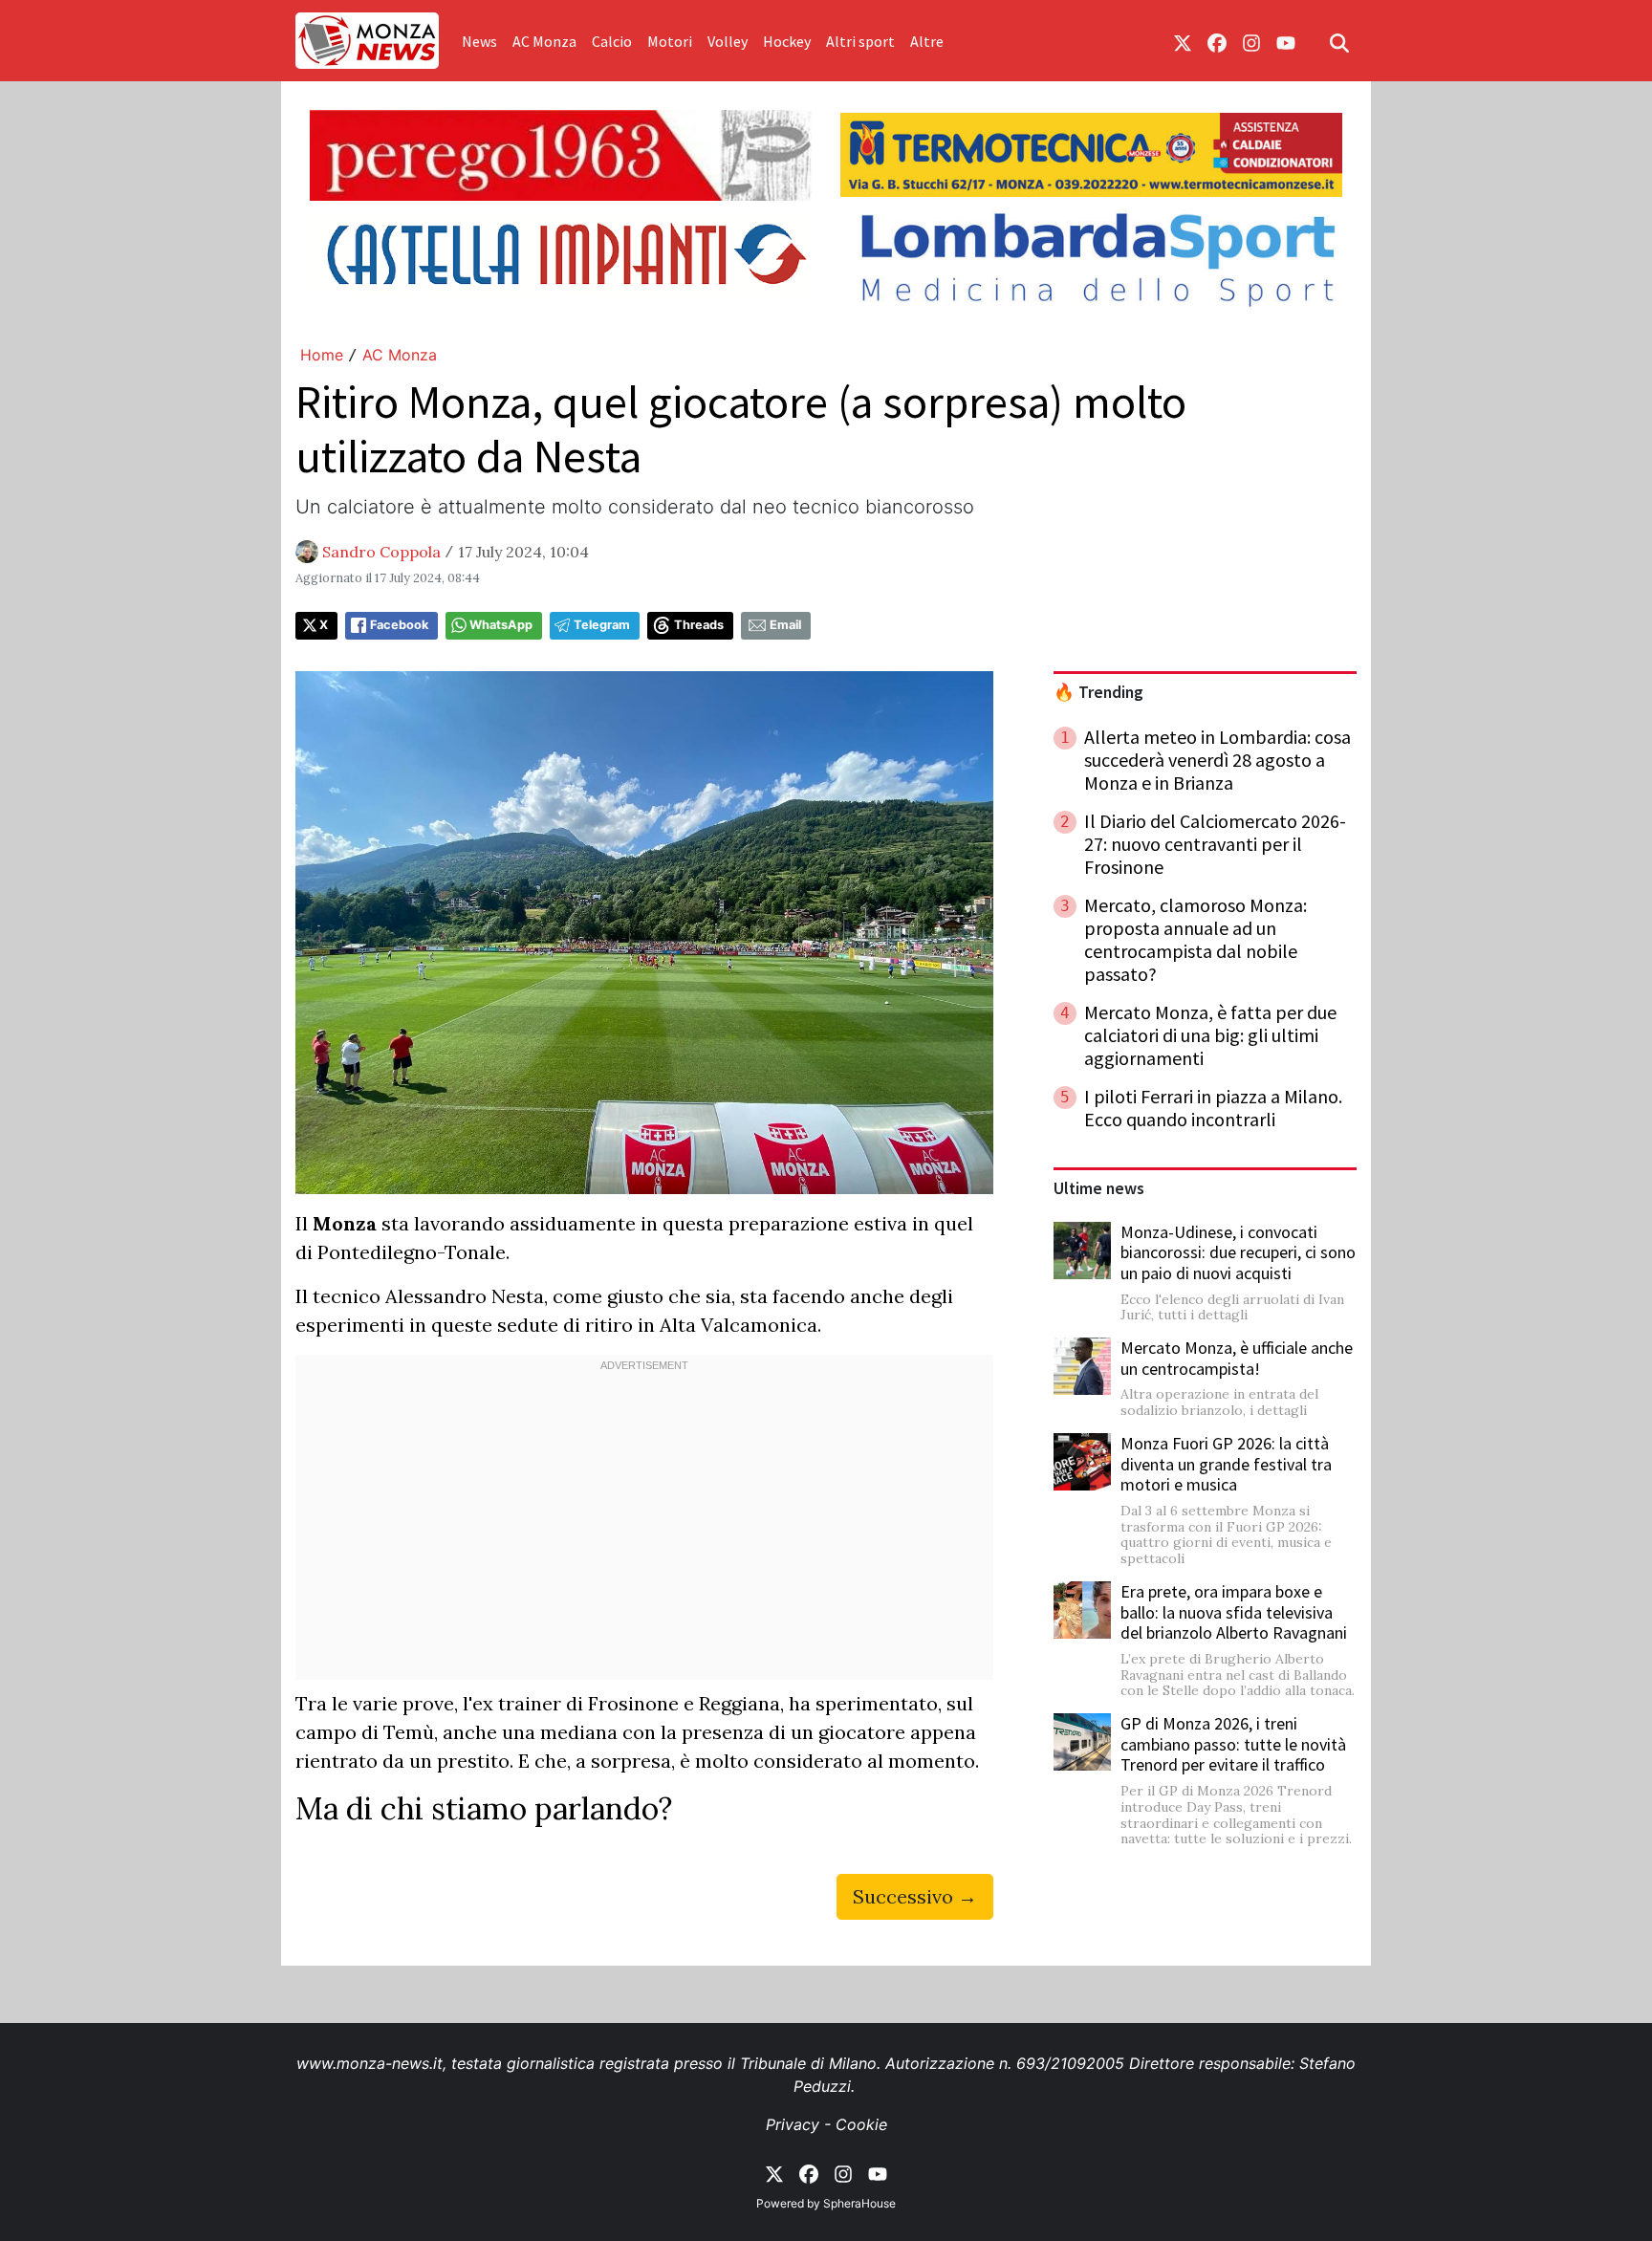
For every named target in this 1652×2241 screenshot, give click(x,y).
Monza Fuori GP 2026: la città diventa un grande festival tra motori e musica (1226, 1464)
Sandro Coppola (381, 552)
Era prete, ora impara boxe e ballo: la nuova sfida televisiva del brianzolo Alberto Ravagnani (1234, 1612)
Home (322, 355)
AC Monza (544, 41)
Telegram (602, 625)
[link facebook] (1217, 41)
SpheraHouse (859, 2203)
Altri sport (860, 41)
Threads (699, 625)
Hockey (787, 41)
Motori (670, 41)
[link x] (1183, 41)
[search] (1339, 41)
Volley (728, 41)
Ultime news (1099, 1188)
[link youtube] (1286, 41)
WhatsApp (501, 625)
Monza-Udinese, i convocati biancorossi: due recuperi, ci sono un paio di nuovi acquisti (1238, 1252)
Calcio (612, 41)
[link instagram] (1251, 41)
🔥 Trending (1098, 692)
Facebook (399, 625)
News (479, 41)
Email (785, 625)
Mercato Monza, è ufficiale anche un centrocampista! (1237, 1358)
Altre (927, 41)
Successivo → (915, 1896)
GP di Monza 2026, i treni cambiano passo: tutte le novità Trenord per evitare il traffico (1233, 1744)
